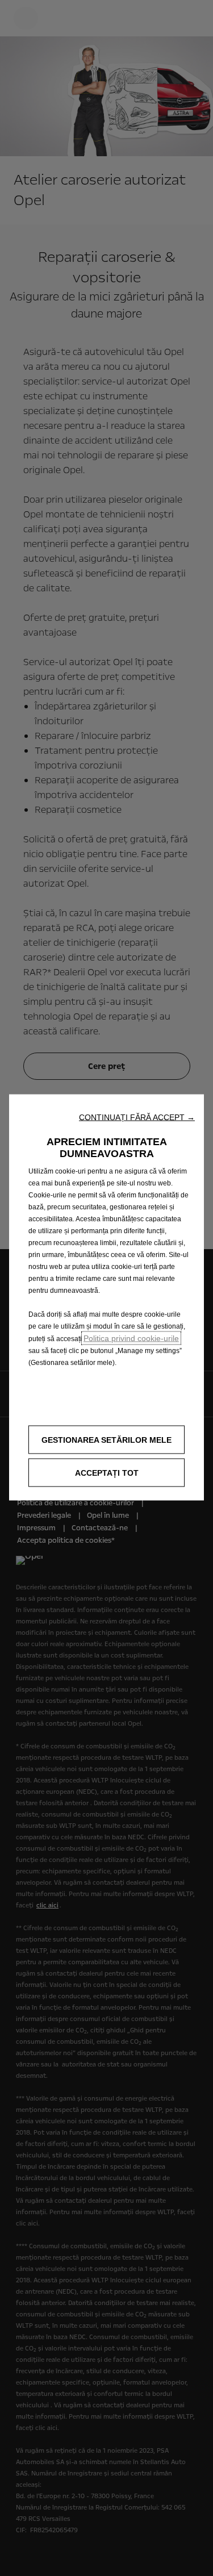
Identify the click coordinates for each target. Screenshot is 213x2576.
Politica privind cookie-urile (131, 1338)
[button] (137, 1117)
